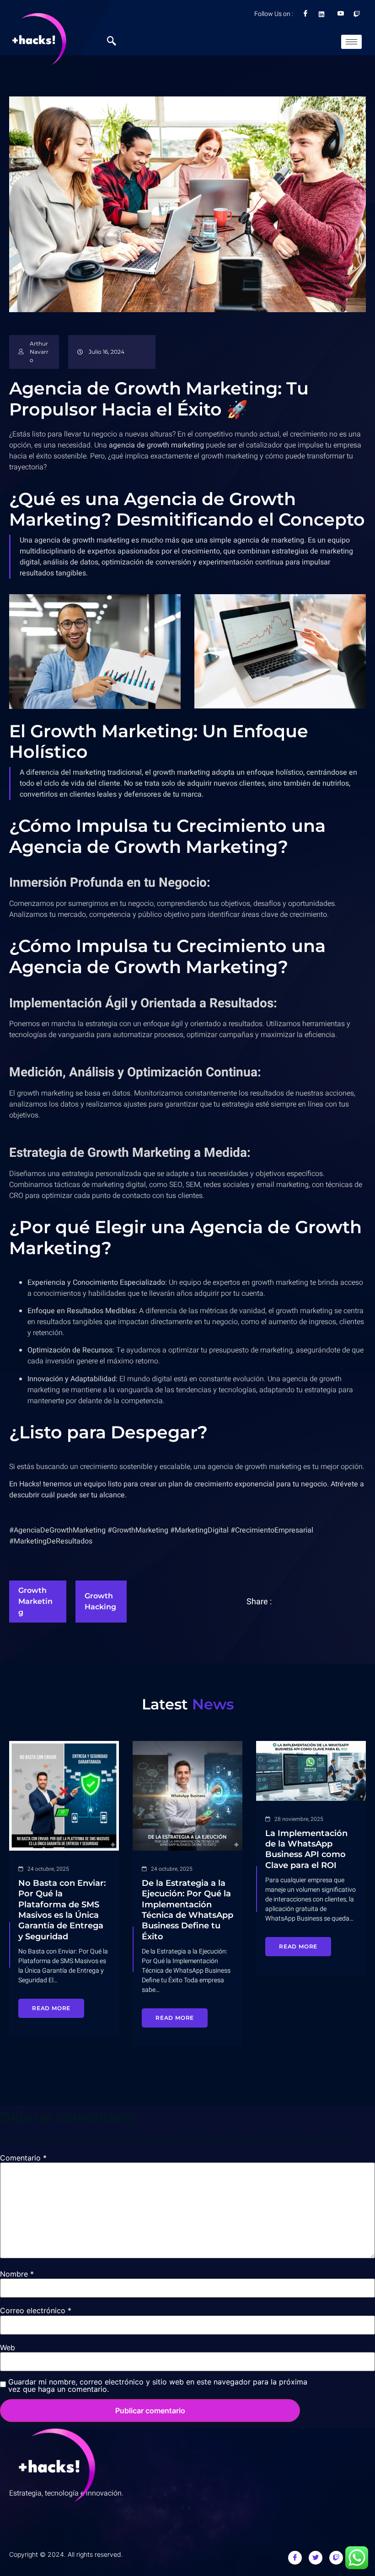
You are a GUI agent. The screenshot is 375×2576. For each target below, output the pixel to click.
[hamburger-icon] (351, 42)
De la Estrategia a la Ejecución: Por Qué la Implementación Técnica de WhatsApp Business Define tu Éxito (187, 1910)
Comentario (23, 2158)
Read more (51, 2008)
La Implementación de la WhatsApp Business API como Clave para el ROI (306, 1849)
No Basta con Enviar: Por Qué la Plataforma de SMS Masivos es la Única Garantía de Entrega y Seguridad (62, 1910)
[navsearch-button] (116, 42)
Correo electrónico (36, 2310)
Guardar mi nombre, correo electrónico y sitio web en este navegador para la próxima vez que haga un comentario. (158, 2385)
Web (8, 2347)
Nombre (17, 2274)
